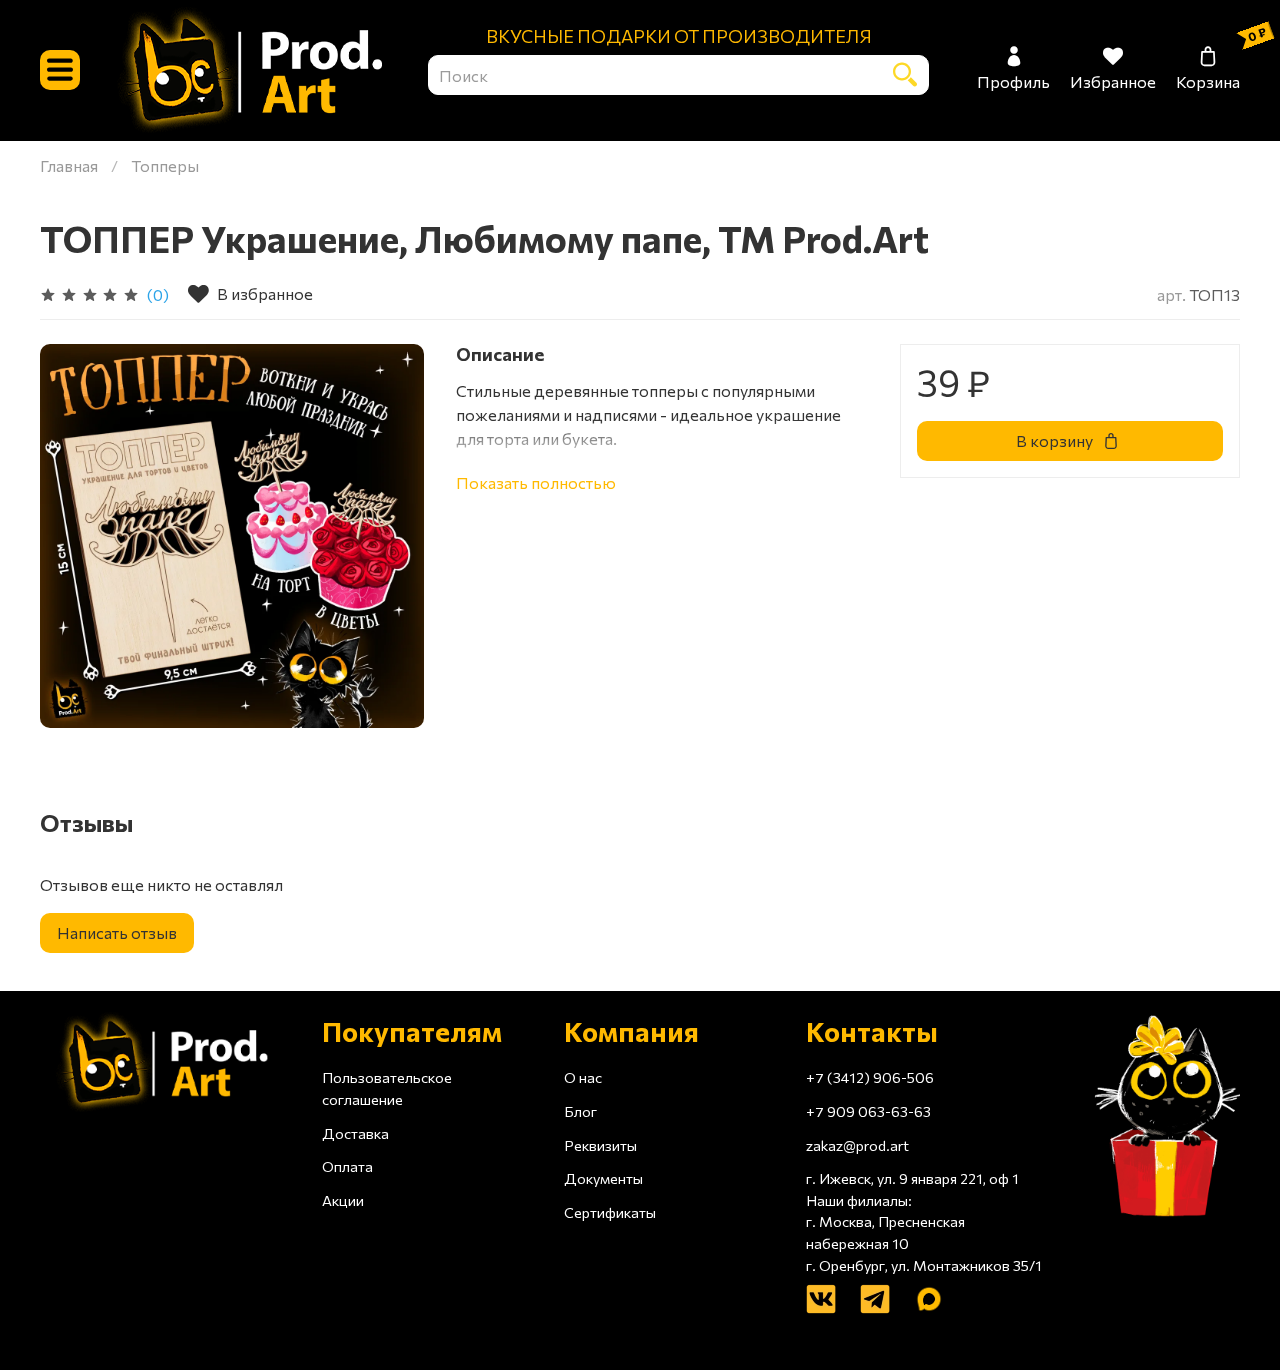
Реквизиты (600, 1145)
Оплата (347, 1166)
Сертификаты (610, 1212)
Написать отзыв (117, 932)
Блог (580, 1111)
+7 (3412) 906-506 (870, 1077)
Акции (343, 1200)
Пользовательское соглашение (387, 1088)
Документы (603, 1178)
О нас (583, 1077)
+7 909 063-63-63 (868, 1111)
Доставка (355, 1133)
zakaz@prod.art (857, 1145)
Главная (69, 165)
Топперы (165, 165)
